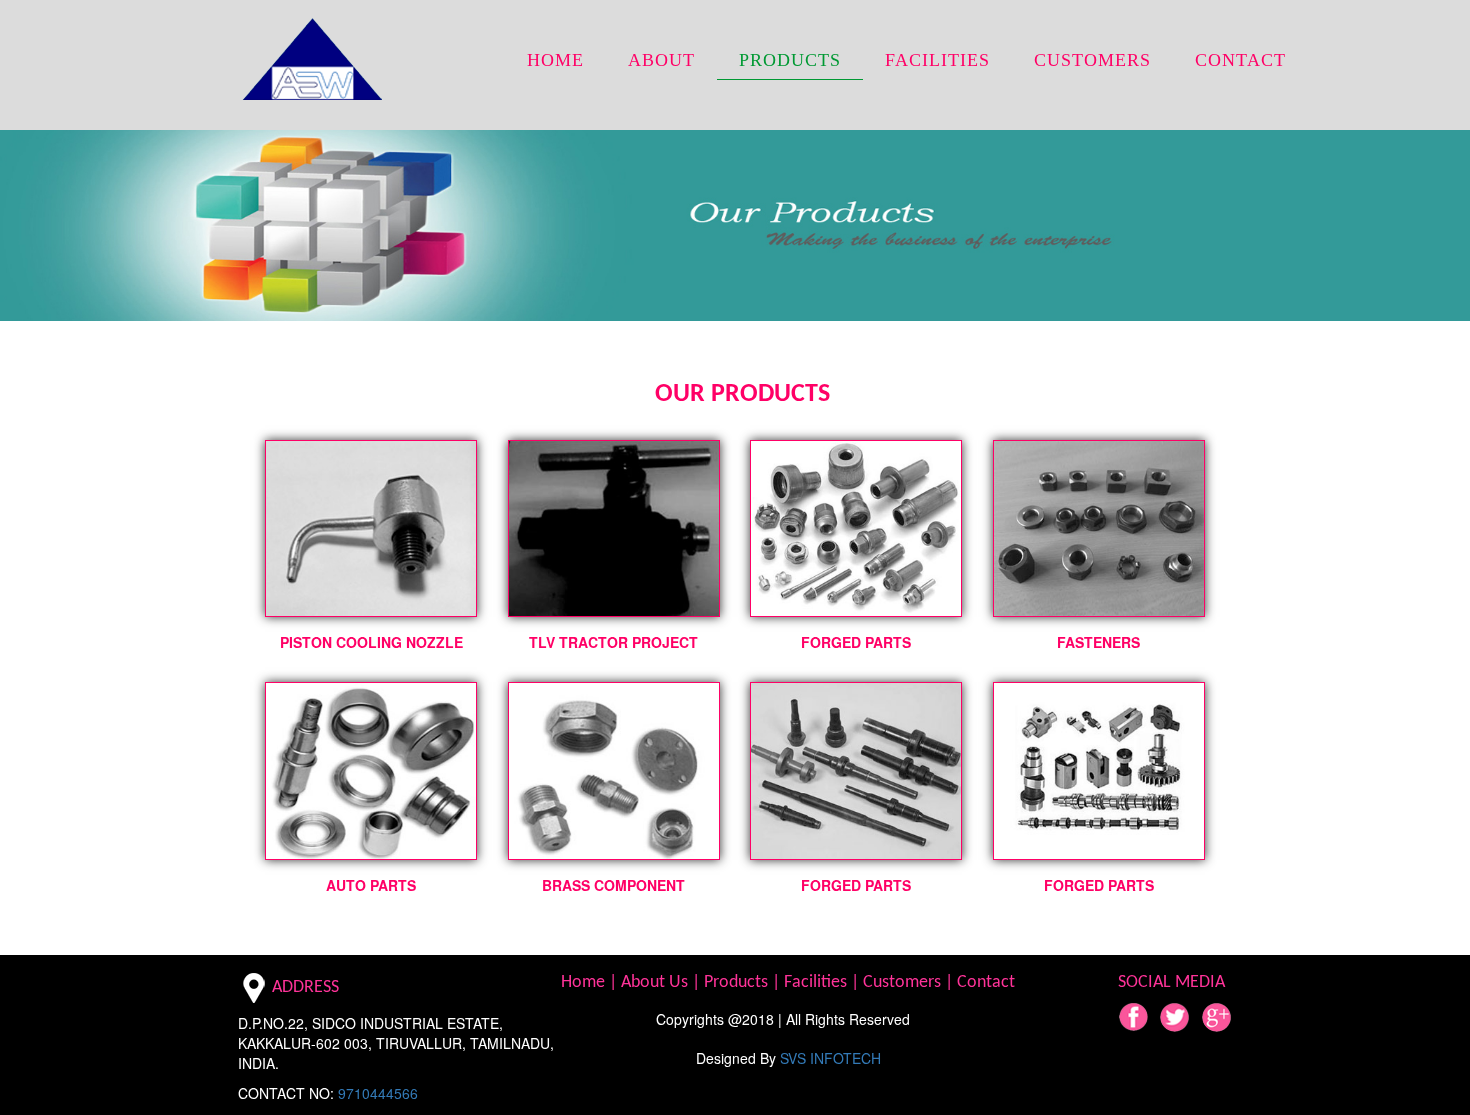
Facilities (817, 982)
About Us (656, 982)
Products (738, 982)
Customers (904, 982)
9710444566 (378, 1093)
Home (585, 982)
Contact (986, 982)
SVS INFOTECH (830, 1058)
